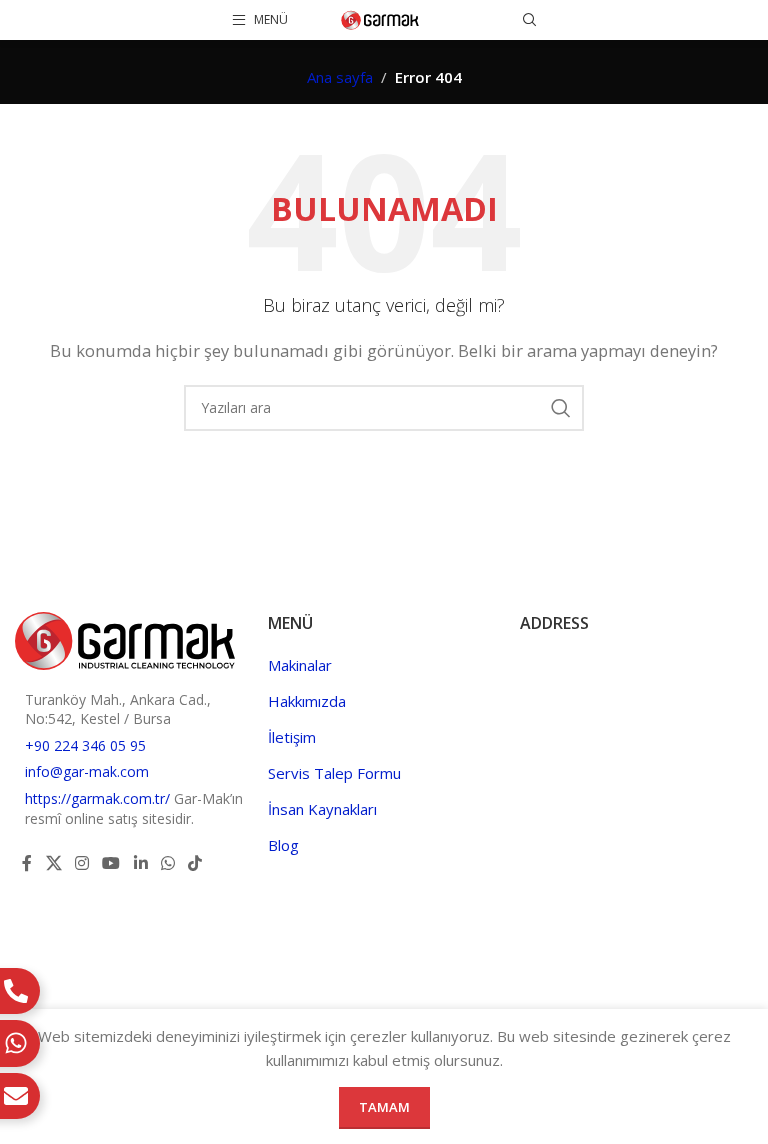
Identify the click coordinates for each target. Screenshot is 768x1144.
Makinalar (300, 665)
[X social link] (53, 863)
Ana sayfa (340, 77)
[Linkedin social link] (140, 863)
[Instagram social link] (81, 863)
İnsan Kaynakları (322, 809)
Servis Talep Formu (334, 773)
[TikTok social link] (195, 863)
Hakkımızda (307, 701)
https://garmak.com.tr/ (99, 798)
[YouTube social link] (111, 863)
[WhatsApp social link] (167, 863)
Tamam (384, 1107)
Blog (283, 845)
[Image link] (125, 639)
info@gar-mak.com (87, 771)
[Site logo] (380, 18)
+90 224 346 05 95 (85, 745)
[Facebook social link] (27, 863)
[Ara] (530, 20)
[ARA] (561, 408)
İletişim (292, 737)
